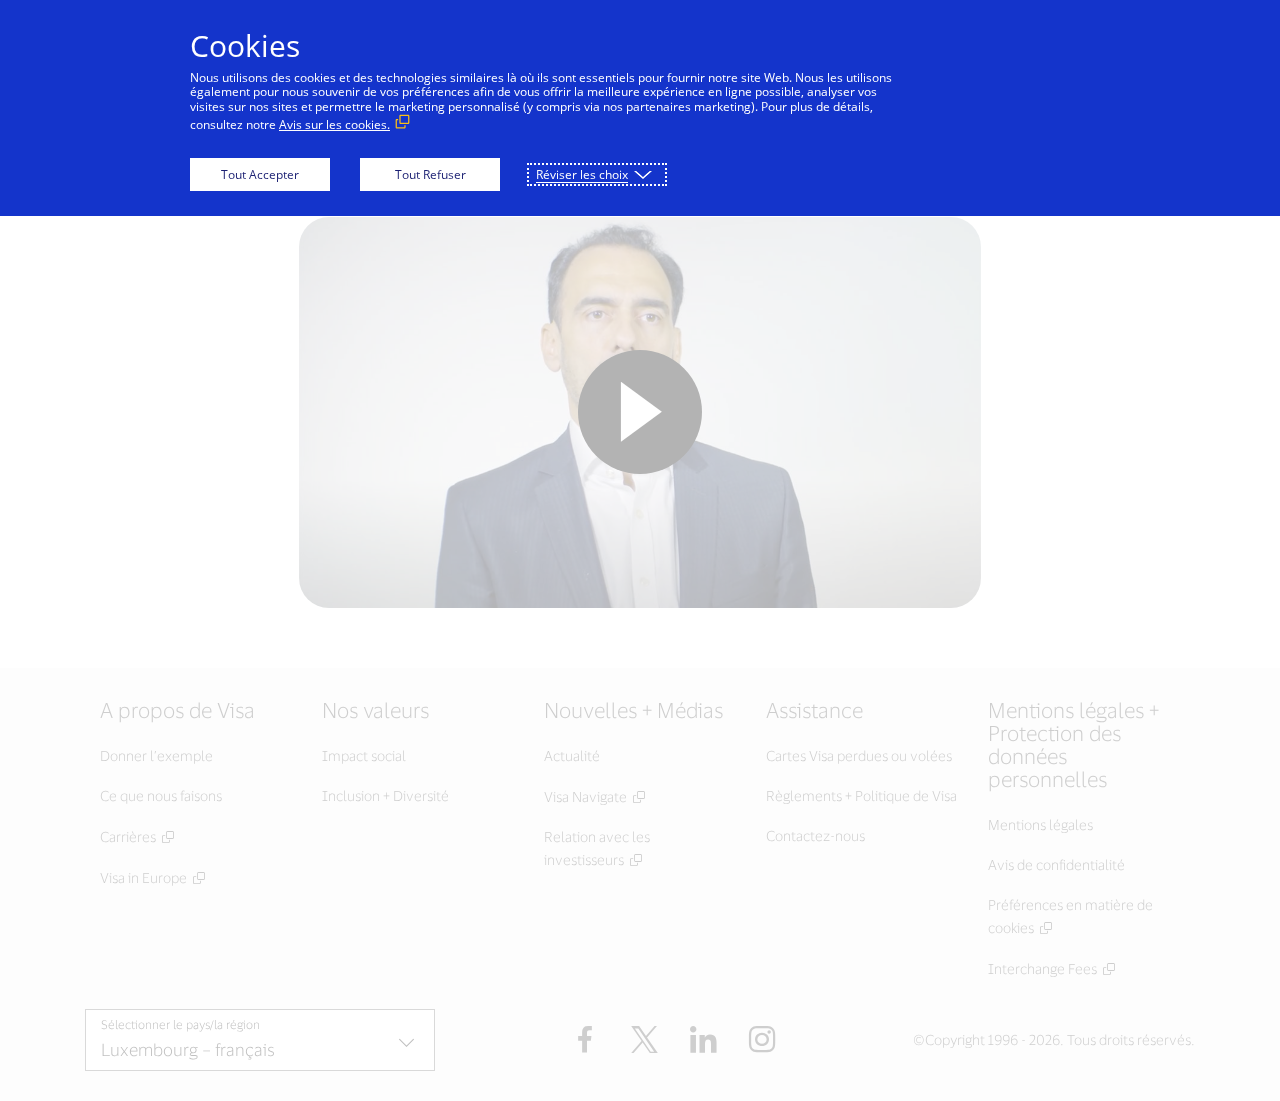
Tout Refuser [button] (430, 174)
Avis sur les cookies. (334, 124)
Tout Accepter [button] (260, 174)
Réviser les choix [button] (582, 174)
